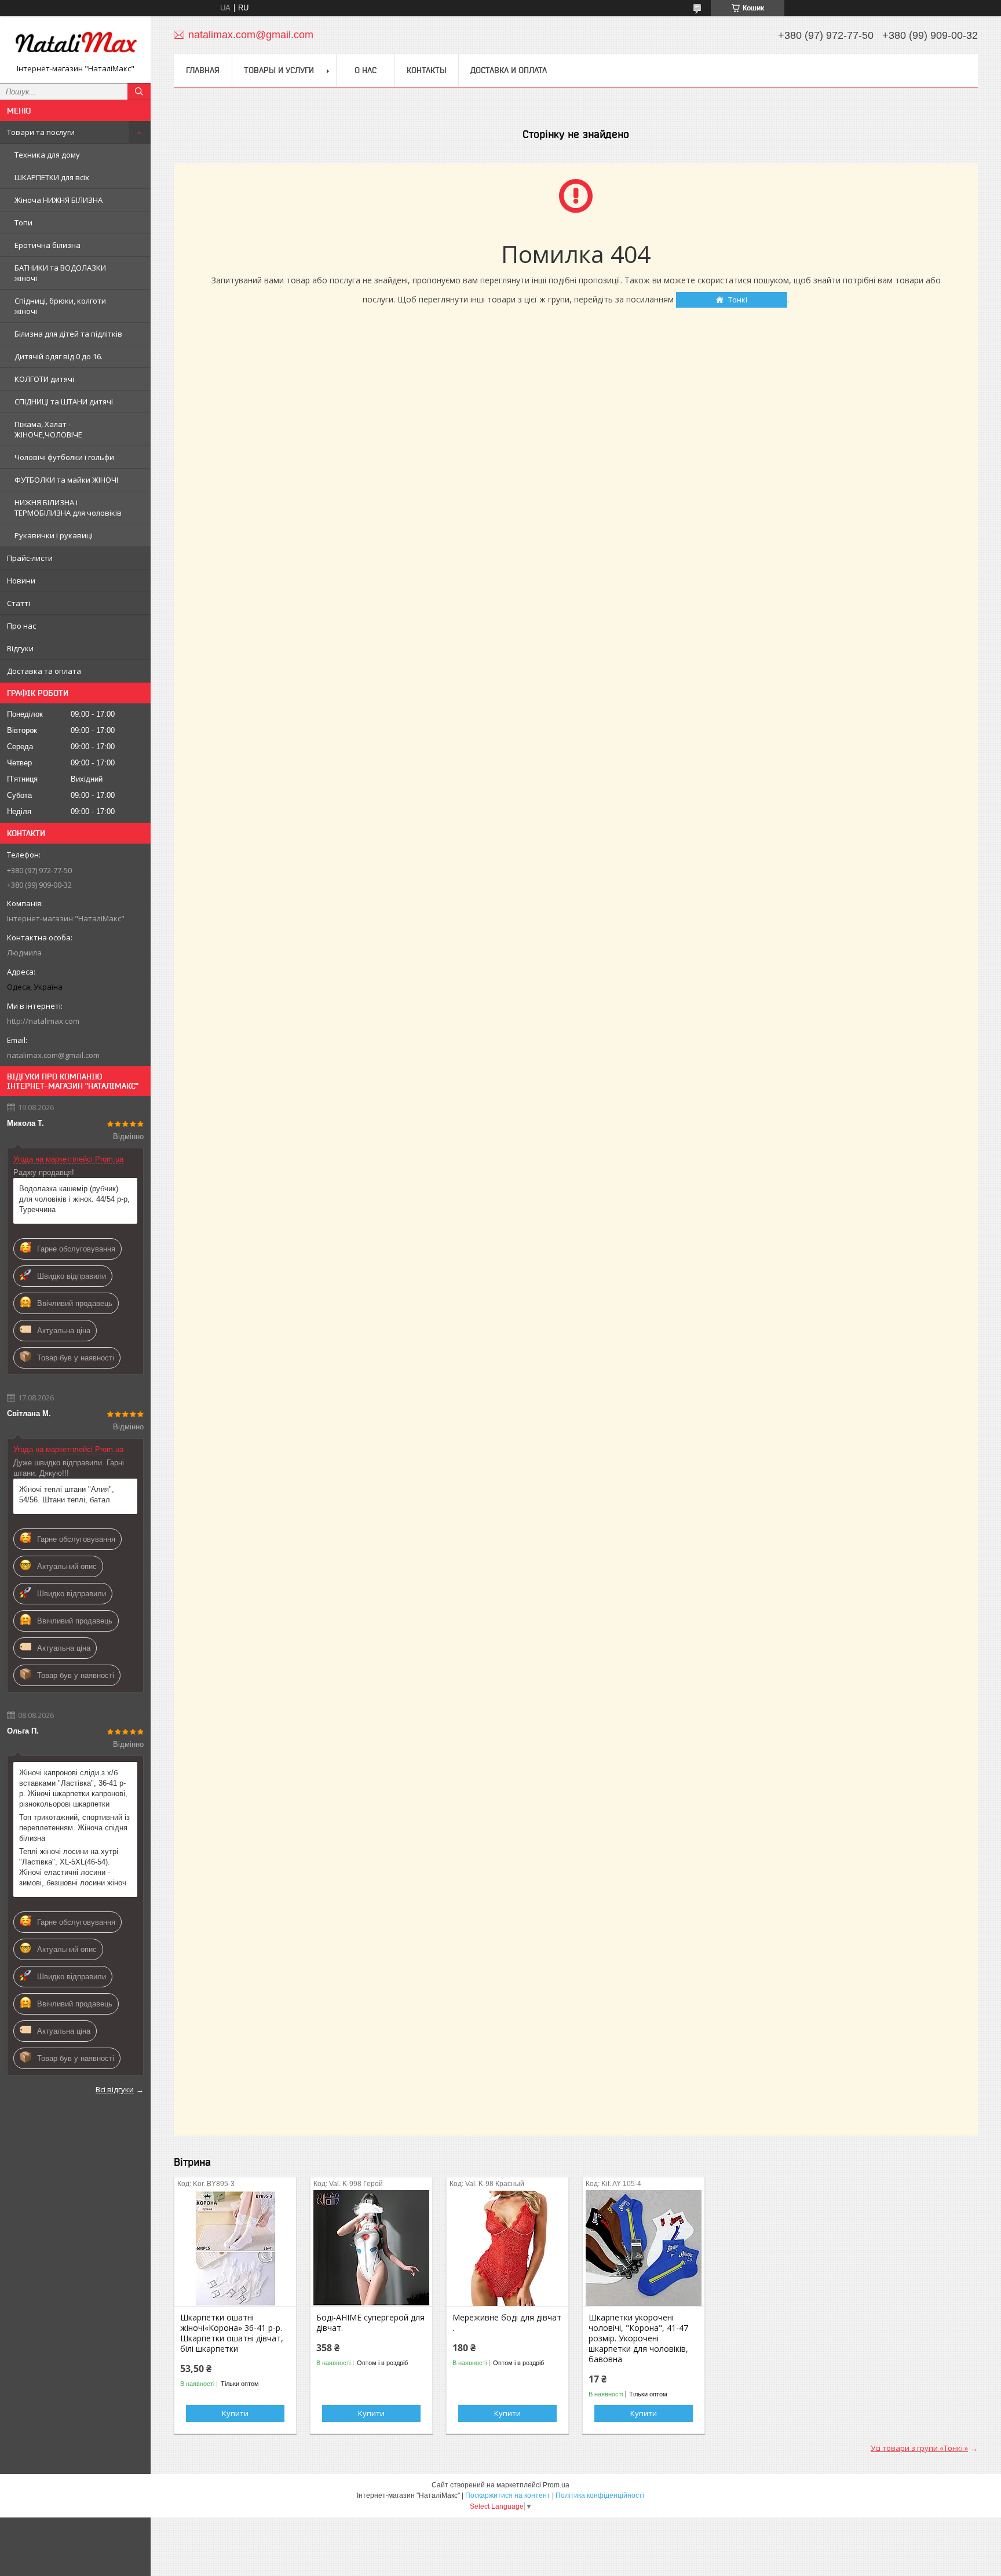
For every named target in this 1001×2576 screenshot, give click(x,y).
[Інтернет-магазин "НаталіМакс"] (75, 44)
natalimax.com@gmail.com (53, 1055)
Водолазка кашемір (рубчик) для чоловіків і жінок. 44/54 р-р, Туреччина (74, 1199)
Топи (23, 222)
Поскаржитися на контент (508, 2495)
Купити (235, 2413)
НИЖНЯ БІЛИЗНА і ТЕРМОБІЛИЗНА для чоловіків (68, 508)
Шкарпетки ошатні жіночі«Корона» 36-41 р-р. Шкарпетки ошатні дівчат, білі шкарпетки (232, 2333)
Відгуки (20, 648)
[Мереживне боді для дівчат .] (507, 2248)
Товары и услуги (279, 70)
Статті (19, 603)
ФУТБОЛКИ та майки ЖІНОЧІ (66, 480)
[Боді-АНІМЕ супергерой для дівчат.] (371, 2248)
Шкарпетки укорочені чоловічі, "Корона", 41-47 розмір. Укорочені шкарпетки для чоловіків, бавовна (638, 2338)
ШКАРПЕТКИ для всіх (52, 177)
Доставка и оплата (509, 70)
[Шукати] (139, 92)
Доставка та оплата (44, 671)
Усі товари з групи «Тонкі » (919, 2448)
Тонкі (738, 300)
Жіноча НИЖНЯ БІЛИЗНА (59, 200)
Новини (21, 581)
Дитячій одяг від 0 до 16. (59, 356)
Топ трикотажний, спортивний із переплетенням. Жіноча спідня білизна (74, 1828)
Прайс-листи (30, 558)
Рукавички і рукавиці (54, 535)
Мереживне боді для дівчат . (507, 2323)
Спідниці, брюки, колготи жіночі (60, 306)
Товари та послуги (41, 132)
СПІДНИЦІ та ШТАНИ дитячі (64, 402)
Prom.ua (556, 2485)
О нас (366, 70)
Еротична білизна (48, 245)
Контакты (427, 70)
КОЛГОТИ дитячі (44, 379)
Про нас (21, 626)
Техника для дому (47, 155)
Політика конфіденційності (600, 2495)
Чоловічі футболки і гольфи (64, 457)
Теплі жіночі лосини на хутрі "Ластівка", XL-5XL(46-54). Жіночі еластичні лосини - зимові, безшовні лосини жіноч (73, 1867)
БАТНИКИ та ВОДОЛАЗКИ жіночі (60, 273)
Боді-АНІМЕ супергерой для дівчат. (370, 2323)
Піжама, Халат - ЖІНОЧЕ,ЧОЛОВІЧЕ (48, 429)
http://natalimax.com (43, 1021)
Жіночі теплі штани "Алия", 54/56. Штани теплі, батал (67, 1495)
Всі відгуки (115, 2089)
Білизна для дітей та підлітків (68, 334)
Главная (203, 70)
